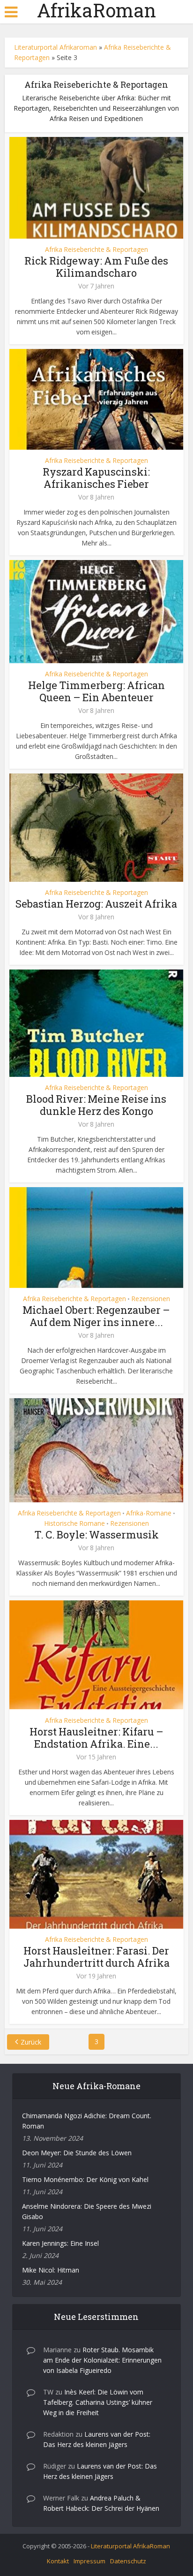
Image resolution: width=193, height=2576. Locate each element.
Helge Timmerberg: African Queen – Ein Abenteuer (96, 691)
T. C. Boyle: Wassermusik (96, 1534)
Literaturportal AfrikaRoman (130, 2546)
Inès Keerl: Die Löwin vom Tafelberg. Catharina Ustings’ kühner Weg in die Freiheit (98, 2402)
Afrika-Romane (149, 1513)
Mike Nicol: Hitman (51, 2270)
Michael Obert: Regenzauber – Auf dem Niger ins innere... (96, 1316)
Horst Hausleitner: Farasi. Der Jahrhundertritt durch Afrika (96, 1957)
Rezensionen (151, 1299)
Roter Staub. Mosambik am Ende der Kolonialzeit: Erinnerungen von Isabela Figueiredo (102, 2360)
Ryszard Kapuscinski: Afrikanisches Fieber (96, 478)
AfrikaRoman (96, 10)
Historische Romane (74, 1523)
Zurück (31, 2042)
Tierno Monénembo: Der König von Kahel (85, 2179)
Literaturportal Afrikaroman (56, 47)
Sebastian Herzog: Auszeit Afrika (96, 904)
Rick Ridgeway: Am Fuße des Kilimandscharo (96, 267)
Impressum (89, 2561)
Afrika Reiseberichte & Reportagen (96, 250)
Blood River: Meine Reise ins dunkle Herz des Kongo (96, 1105)
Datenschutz (128, 2561)
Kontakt (58, 2561)
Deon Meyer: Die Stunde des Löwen (77, 2153)
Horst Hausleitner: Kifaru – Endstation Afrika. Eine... (96, 1738)
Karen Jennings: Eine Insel (60, 2243)
